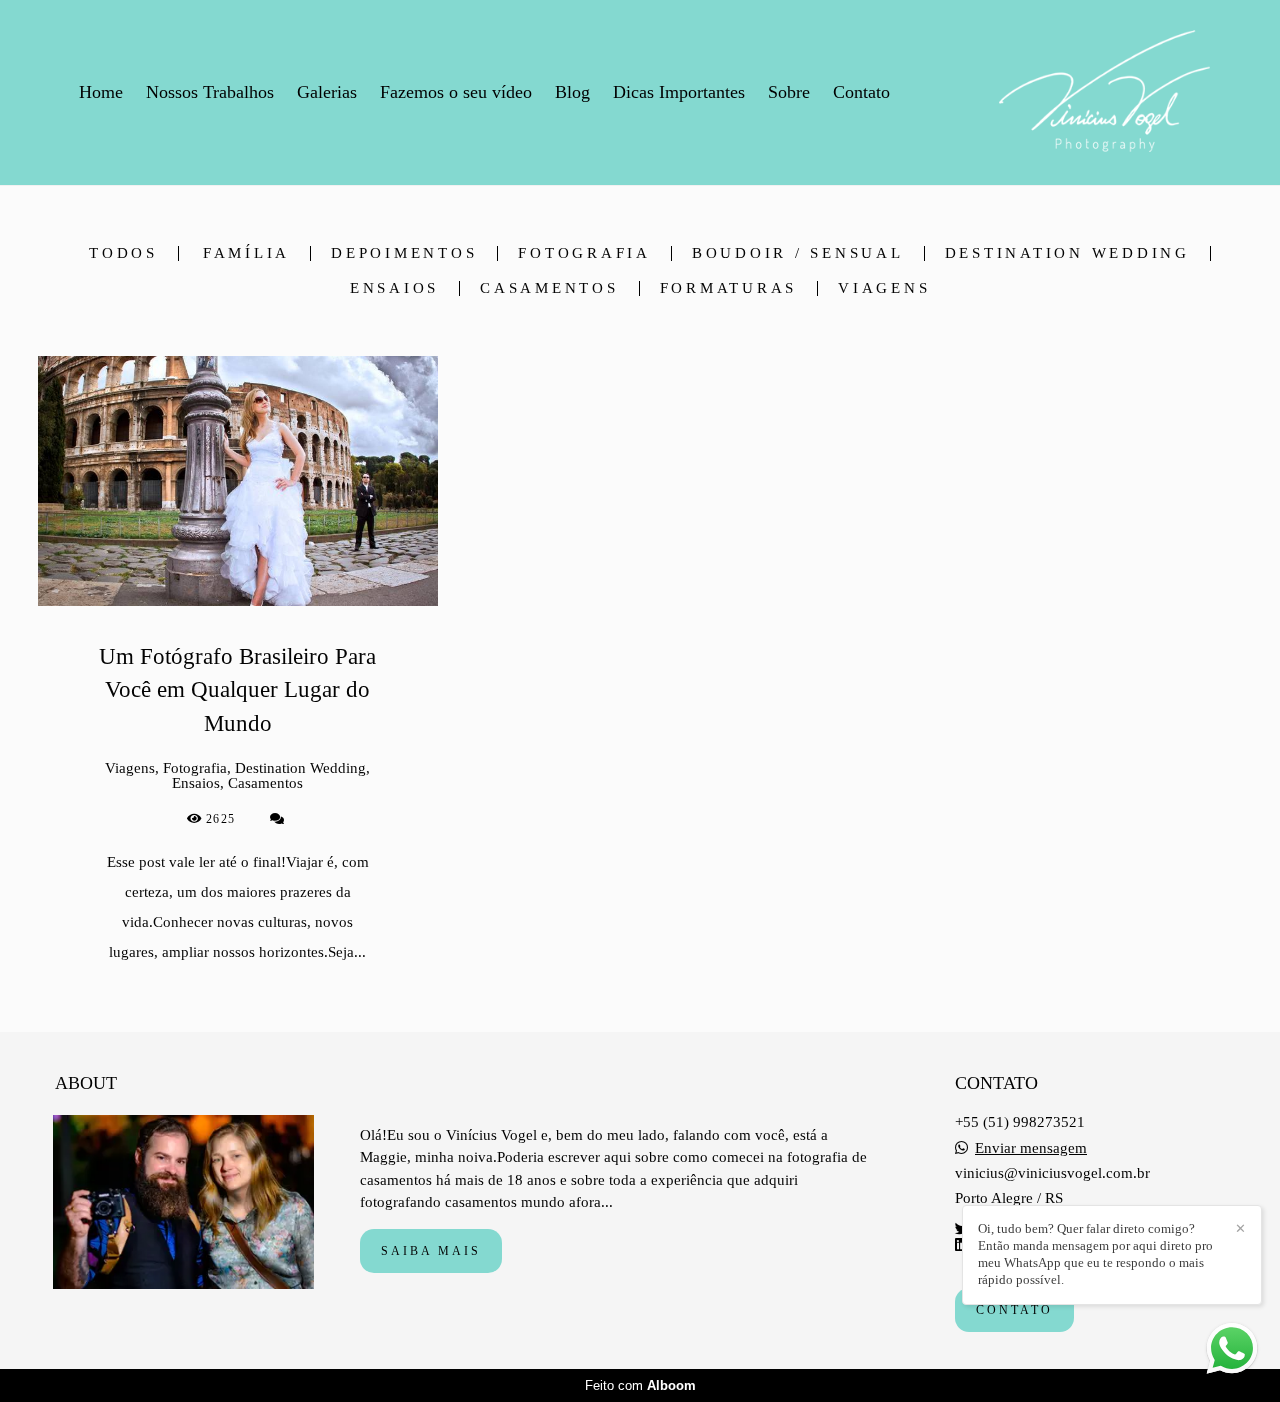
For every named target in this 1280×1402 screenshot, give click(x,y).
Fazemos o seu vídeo (456, 92)
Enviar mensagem (1031, 1148)
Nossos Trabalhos (210, 92)
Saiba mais (431, 1251)
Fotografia (584, 253)
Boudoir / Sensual (798, 253)
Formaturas (729, 288)
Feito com (640, 1385)
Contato (861, 92)
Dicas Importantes (679, 92)
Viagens (884, 288)
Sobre (789, 92)
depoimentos (404, 253)
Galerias (327, 92)
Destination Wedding (1067, 253)
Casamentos (549, 288)
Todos (123, 253)
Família (246, 253)
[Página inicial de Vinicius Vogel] (1104, 92)
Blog (572, 92)
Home (101, 92)
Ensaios (394, 288)
